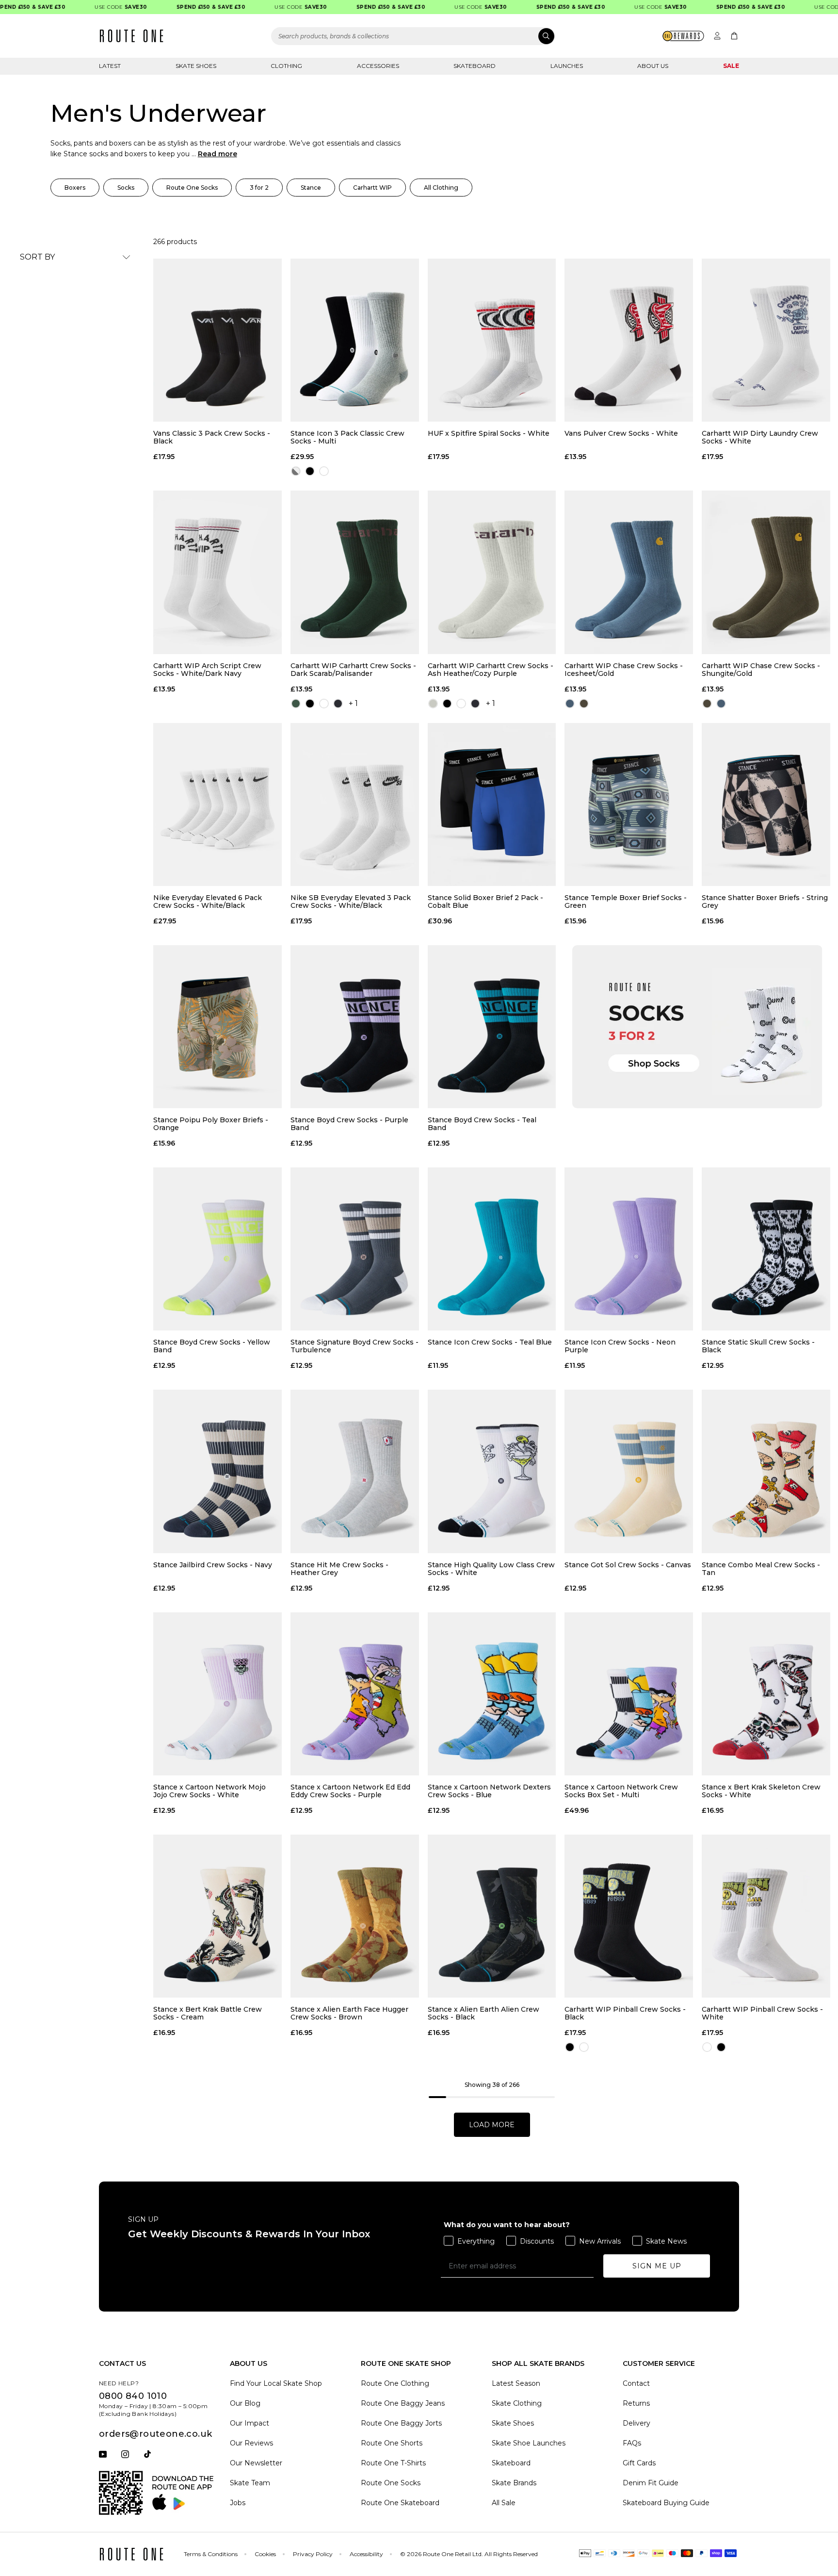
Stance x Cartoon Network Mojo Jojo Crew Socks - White (209, 1791)
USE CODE (89, 7)
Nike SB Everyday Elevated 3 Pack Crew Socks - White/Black (351, 902)
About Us (653, 66)
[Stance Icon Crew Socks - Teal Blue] (492, 1249)
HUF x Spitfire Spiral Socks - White (489, 434)
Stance (311, 188)
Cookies (265, 2554)
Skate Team (250, 2483)
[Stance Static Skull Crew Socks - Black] (766, 1249)
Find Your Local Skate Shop (276, 2383)
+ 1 (353, 703)
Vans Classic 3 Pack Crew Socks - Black (212, 437)
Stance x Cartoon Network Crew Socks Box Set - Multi (621, 1791)
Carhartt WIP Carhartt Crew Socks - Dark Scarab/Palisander (353, 670)
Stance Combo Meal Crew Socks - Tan (761, 1569)
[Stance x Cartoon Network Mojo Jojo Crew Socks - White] (218, 1694)
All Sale (504, 2503)
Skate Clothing (517, 2403)
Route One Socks (192, 188)
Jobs (238, 2503)
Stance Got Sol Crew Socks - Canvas (628, 1565)
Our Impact (250, 2423)
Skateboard (475, 66)
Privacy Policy (313, 2554)
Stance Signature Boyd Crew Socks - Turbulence (355, 1346)
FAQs (632, 2443)
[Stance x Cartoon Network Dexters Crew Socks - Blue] (492, 1694)
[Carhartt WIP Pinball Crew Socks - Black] (629, 1916)
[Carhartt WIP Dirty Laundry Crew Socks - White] (766, 340)
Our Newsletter (256, 2463)
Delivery (637, 2423)
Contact (636, 2383)
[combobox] (413, 36)
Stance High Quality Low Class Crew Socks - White (491, 1569)
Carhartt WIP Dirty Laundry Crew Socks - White (760, 437)
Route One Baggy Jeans (403, 2403)
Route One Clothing (395, 2383)
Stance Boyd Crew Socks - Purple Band (349, 1124)
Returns (636, 2403)
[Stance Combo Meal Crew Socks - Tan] (766, 1471)
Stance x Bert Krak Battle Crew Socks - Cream (208, 2013)
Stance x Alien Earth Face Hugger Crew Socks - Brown (349, 2013)
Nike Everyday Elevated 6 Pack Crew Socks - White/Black (208, 902)
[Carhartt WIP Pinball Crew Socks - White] (766, 1916)
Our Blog (245, 2403)
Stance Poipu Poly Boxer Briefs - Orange (211, 1124)
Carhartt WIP (372, 188)
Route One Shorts (392, 2443)
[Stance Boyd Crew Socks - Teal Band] (492, 1027)
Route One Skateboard (400, 2503)
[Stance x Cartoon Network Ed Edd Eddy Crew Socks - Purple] (355, 1694)
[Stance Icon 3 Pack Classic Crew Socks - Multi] (355, 340)
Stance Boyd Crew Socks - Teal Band (482, 1124)
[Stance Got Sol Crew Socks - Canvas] (629, 1471)
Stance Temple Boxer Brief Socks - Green (626, 902)
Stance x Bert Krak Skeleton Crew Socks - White (761, 1791)
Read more (218, 154)
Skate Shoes (196, 66)
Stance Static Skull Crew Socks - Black (758, 1346)
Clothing (286, 66)
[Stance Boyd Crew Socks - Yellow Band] (218, 1249)
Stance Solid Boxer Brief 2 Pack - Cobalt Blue (485, 902)
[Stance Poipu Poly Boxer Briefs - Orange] (218, 1027)
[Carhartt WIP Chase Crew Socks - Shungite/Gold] (766, 572)
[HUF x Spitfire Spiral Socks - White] (492, 340)
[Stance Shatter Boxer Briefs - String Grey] (766, 804)
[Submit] (546, 36)
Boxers (75, 188)
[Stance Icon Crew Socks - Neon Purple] (629, 1249)
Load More (492, 2125)
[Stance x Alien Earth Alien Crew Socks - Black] (492, 1916)
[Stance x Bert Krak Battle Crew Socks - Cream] (218, 1916)
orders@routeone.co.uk (155, 2434)
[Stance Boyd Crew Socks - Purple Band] (355, 1027)
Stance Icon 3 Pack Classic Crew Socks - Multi (347, 437)
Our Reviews (251, 2443)
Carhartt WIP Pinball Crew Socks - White (762, 2013)
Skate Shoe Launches (529, 2443)
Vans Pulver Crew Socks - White (621, 434)
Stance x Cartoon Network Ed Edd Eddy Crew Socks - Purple (350, 1791)
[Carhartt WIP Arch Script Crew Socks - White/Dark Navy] (218, 572)
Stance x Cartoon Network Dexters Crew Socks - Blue (489, 1791)
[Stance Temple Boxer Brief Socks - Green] (629, 804)
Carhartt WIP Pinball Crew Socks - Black (625, 2013)
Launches (567, 66)
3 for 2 (259, 188)
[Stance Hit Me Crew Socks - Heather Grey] (355, 1471)
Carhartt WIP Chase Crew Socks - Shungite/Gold (761, 670)
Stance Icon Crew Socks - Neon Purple (620, 1346)
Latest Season (516, 2383)
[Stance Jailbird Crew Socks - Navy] (218, 1471)
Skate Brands (514, 2483)
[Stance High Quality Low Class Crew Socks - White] (492, 1471)
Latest (110, 66)
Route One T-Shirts (393, 2463)
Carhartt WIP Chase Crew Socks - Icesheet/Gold (624, 670)
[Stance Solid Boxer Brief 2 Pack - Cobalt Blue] (492, 804)
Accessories (378, 66)
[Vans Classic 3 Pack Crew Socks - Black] (218, 340)
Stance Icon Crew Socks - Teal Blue (490, 1342)
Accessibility (366, 2554)
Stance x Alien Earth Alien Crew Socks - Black (483, 2013)
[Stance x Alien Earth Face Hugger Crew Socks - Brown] (355, 1916)
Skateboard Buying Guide (666, 2503)
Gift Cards (639, 2463)
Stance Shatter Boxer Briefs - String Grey (765, 902)
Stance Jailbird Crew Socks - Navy (213, 1565)
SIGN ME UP (657, 2266)
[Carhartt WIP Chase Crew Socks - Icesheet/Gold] (629, 572)
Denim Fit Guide (651, 2483)
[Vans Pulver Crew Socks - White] (629, 340)
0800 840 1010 (133, 2396)
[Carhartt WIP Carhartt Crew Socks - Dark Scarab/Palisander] (355, 572)
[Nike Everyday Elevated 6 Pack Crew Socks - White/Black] (218, 804)
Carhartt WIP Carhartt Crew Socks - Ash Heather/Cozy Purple (491, 670)
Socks (126, 188)
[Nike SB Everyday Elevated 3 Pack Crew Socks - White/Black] (355, 804)
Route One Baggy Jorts (401, 2423)
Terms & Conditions (211, 2554)
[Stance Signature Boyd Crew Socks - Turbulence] (355, 1249)
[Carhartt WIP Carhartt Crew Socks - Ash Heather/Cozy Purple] (492, 572)
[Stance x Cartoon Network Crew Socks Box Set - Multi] (629, 1694)
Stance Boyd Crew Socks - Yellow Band (212, 1346)
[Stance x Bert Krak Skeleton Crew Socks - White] (766, 1694)
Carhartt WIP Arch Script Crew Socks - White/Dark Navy (207, 670)
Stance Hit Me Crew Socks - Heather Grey (339, 1569)
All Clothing (441, 188)
